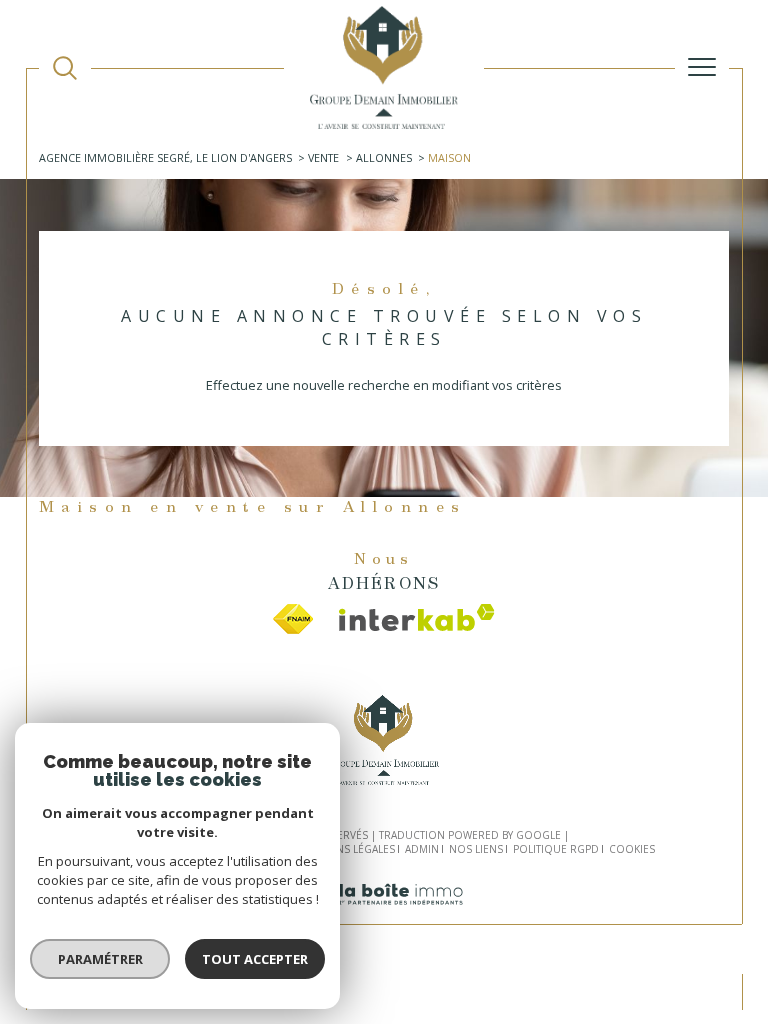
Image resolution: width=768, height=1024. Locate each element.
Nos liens (476, 849)
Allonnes (384, 157)
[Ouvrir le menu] (702, 67)
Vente (323, 157)
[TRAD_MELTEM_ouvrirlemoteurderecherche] (65, 68)
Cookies (632, 850)
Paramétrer (100, 959)
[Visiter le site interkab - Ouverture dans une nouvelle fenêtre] (417, 617)
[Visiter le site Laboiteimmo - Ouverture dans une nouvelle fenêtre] (383, 915)
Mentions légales (345, 849)
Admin (422, 849)
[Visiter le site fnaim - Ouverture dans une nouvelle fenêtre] (293, 619)
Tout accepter (255, 959)
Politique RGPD (556, 849)
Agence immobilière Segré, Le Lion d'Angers (165, 157)
